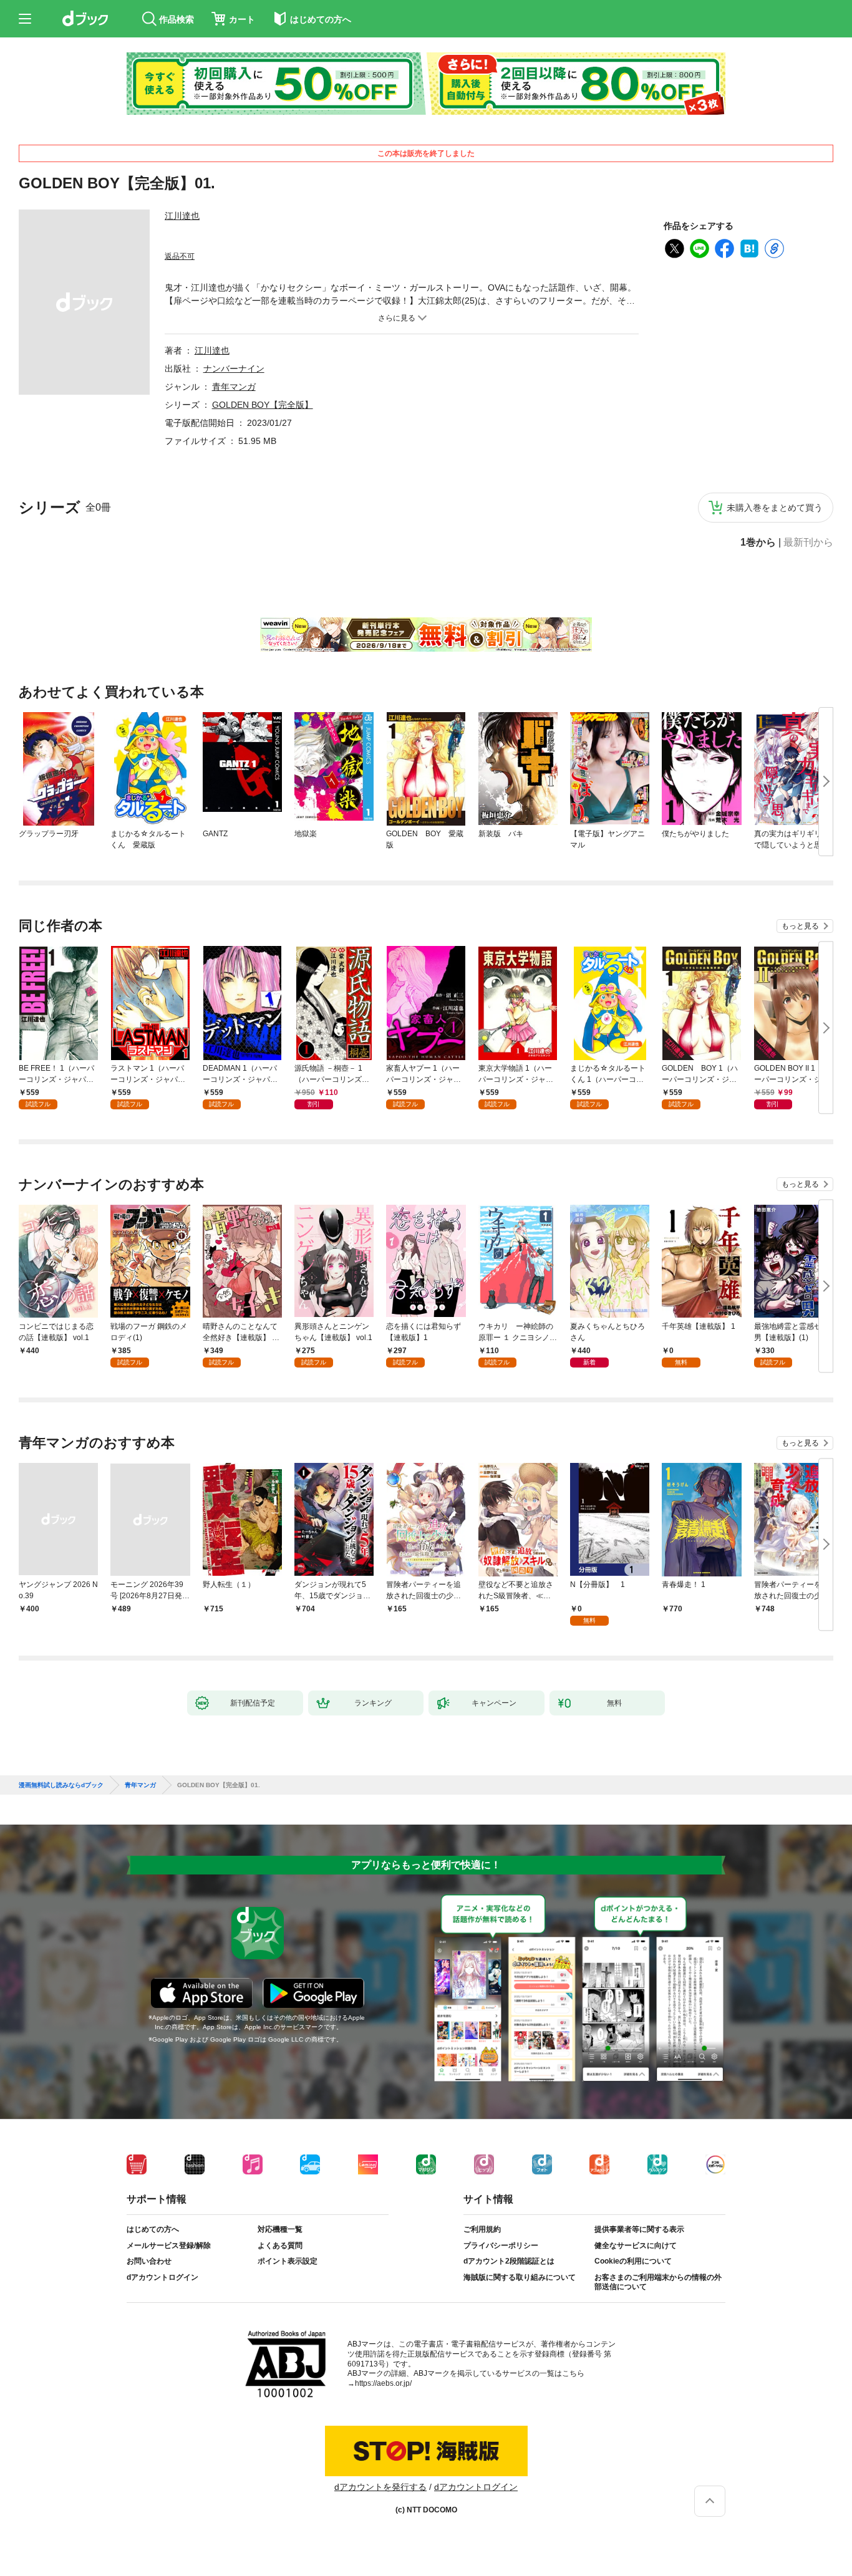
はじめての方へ (153, 2229)
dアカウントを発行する (380, 2487)
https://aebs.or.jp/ (383, 2383)
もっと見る (800, 926)
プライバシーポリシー (501, 2246)
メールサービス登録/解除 (169, 2246)
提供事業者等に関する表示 (639, 2229)
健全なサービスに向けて (636, 2246)
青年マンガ (234, 387)
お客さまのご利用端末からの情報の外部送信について (658, 2282)
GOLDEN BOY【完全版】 (263, 405)
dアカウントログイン (162, 2277)
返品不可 (180, 256)
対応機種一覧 (280, 2229)
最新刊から (808, 543)
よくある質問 (280, 2246)
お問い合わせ (149, 2261)
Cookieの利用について (633, 2261)
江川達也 (182, 216)
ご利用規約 (482, 2229)
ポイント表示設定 (288, 2261)
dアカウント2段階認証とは (509, 2261)
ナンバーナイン (234, 369)
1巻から (758, 543)
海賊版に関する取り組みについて (520, 2277)
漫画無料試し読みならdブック (61, 1785)
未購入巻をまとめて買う (775, 508)
